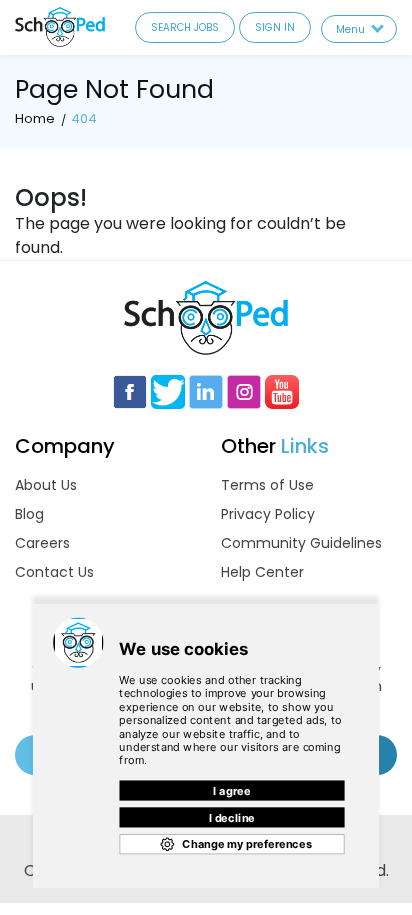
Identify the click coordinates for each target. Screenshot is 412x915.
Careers (42, 543)
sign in (275, 27)
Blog (29, 514)
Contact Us (54, 572)
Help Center (262, 572)
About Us (46, 485)
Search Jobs (185, 27)
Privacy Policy (268, 514)
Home (35, 118)
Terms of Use (267, 485)
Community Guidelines (301, 543)
